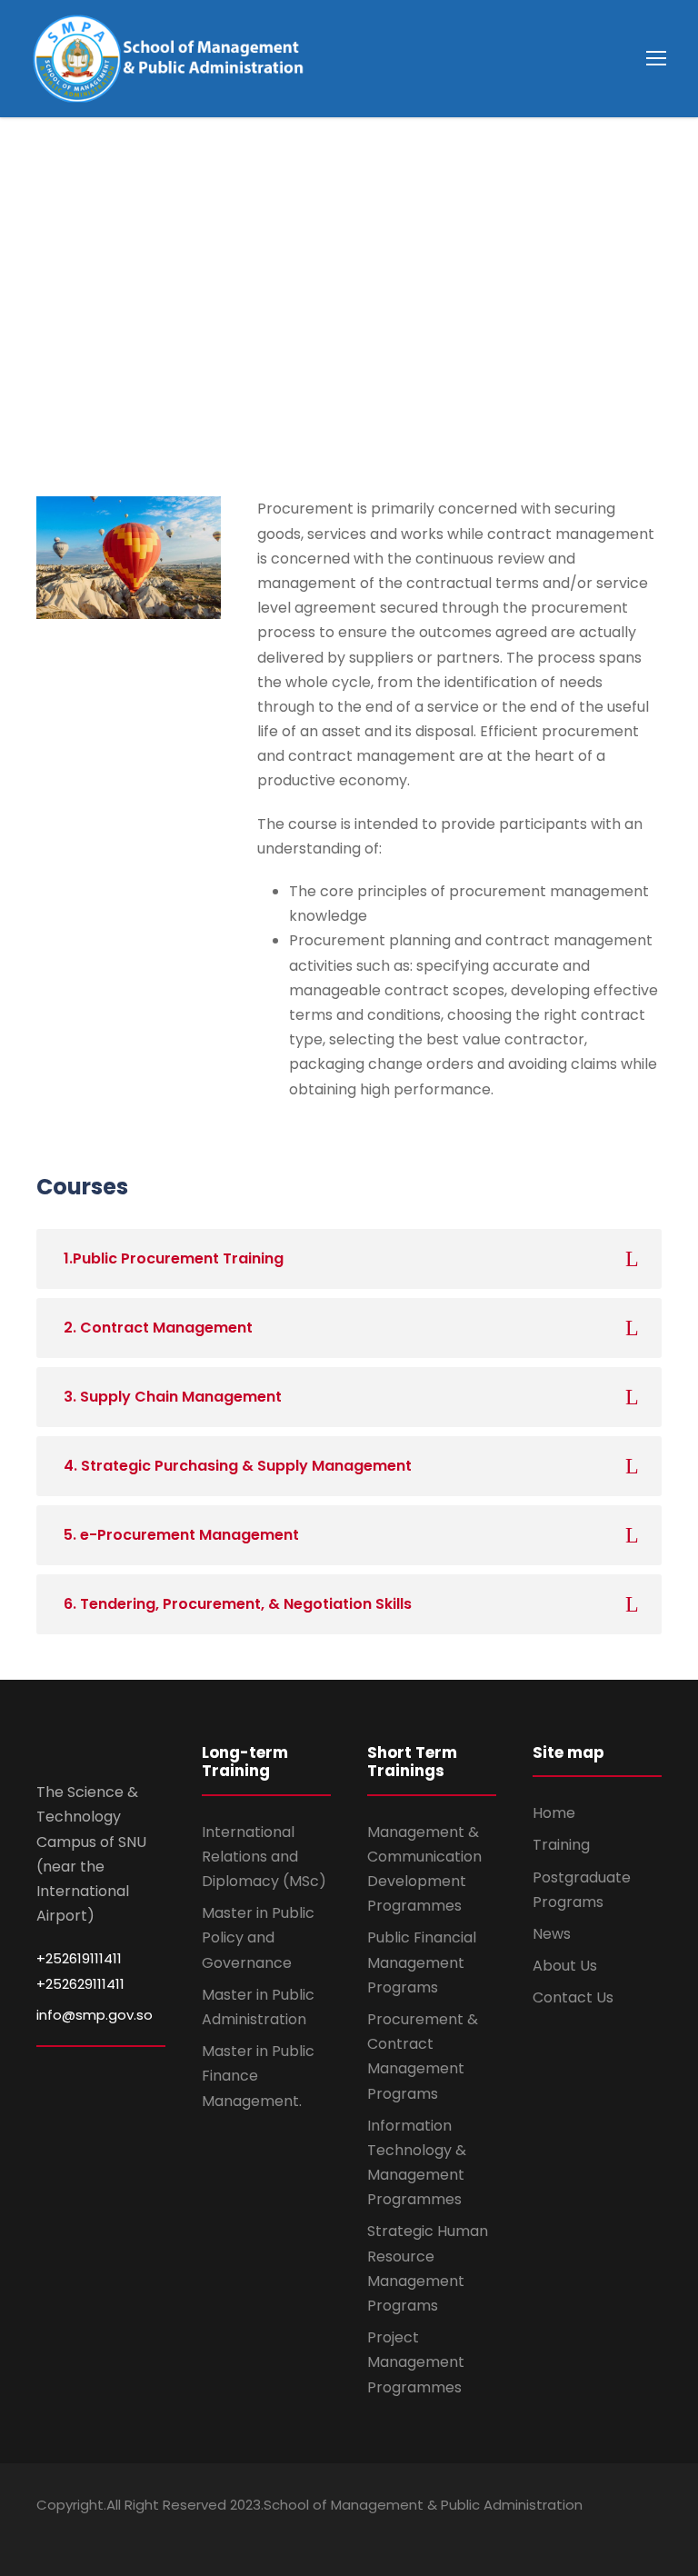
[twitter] (623, 2531)
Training (561, 1845)
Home (554, 1813)
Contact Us (573, 1997)
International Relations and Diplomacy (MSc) (264, 1857)
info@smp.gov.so (95, 2015)
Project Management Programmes (416, 2362)
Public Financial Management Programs (422, 1962)
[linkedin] (591, 2531)
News (552, 1934)
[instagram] (655, 2531)
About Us (565, 1966)
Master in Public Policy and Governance (258, 1937)
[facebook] (559, 2531)
